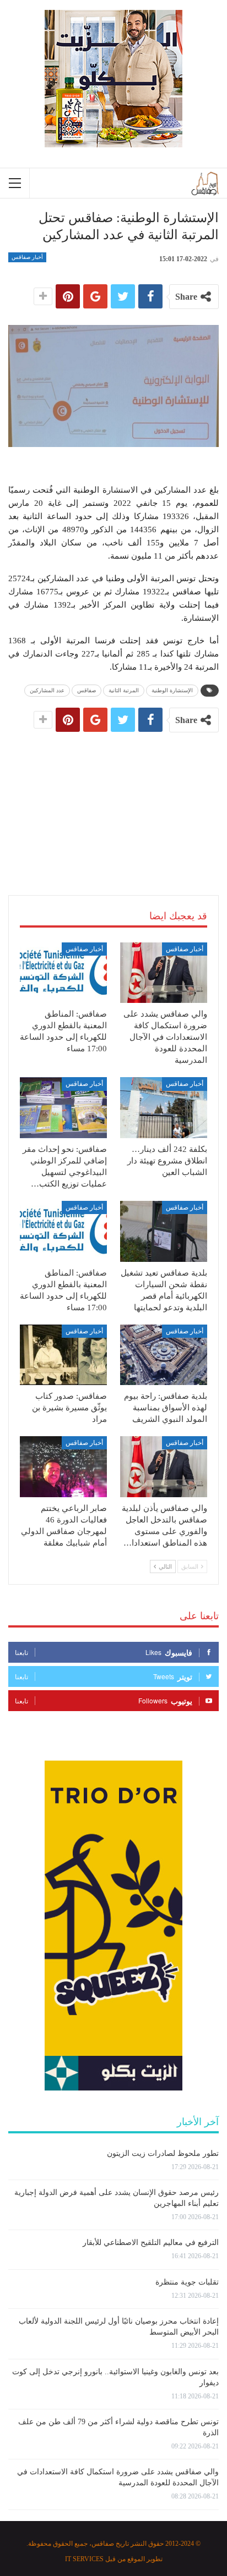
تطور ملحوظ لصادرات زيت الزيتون (163, 2153)
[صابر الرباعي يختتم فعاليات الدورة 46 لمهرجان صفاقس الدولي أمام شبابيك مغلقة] (63, 1467)
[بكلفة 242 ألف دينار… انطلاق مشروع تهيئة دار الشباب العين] (164, 1108)
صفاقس (87, 690)
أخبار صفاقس (27, 257)
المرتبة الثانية (124, 690)
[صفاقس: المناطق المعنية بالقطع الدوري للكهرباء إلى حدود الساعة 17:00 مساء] (63, 973)
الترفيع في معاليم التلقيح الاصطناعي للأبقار (151, 2243)
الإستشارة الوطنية (172, 690)
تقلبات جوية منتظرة (187, 2282)
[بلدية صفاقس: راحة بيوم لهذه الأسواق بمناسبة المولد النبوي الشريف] (164, 1355)
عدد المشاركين (47, 690)
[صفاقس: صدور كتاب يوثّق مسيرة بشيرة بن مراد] (63, 1355)
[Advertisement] (113, 801)
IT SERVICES (84, 2559)
